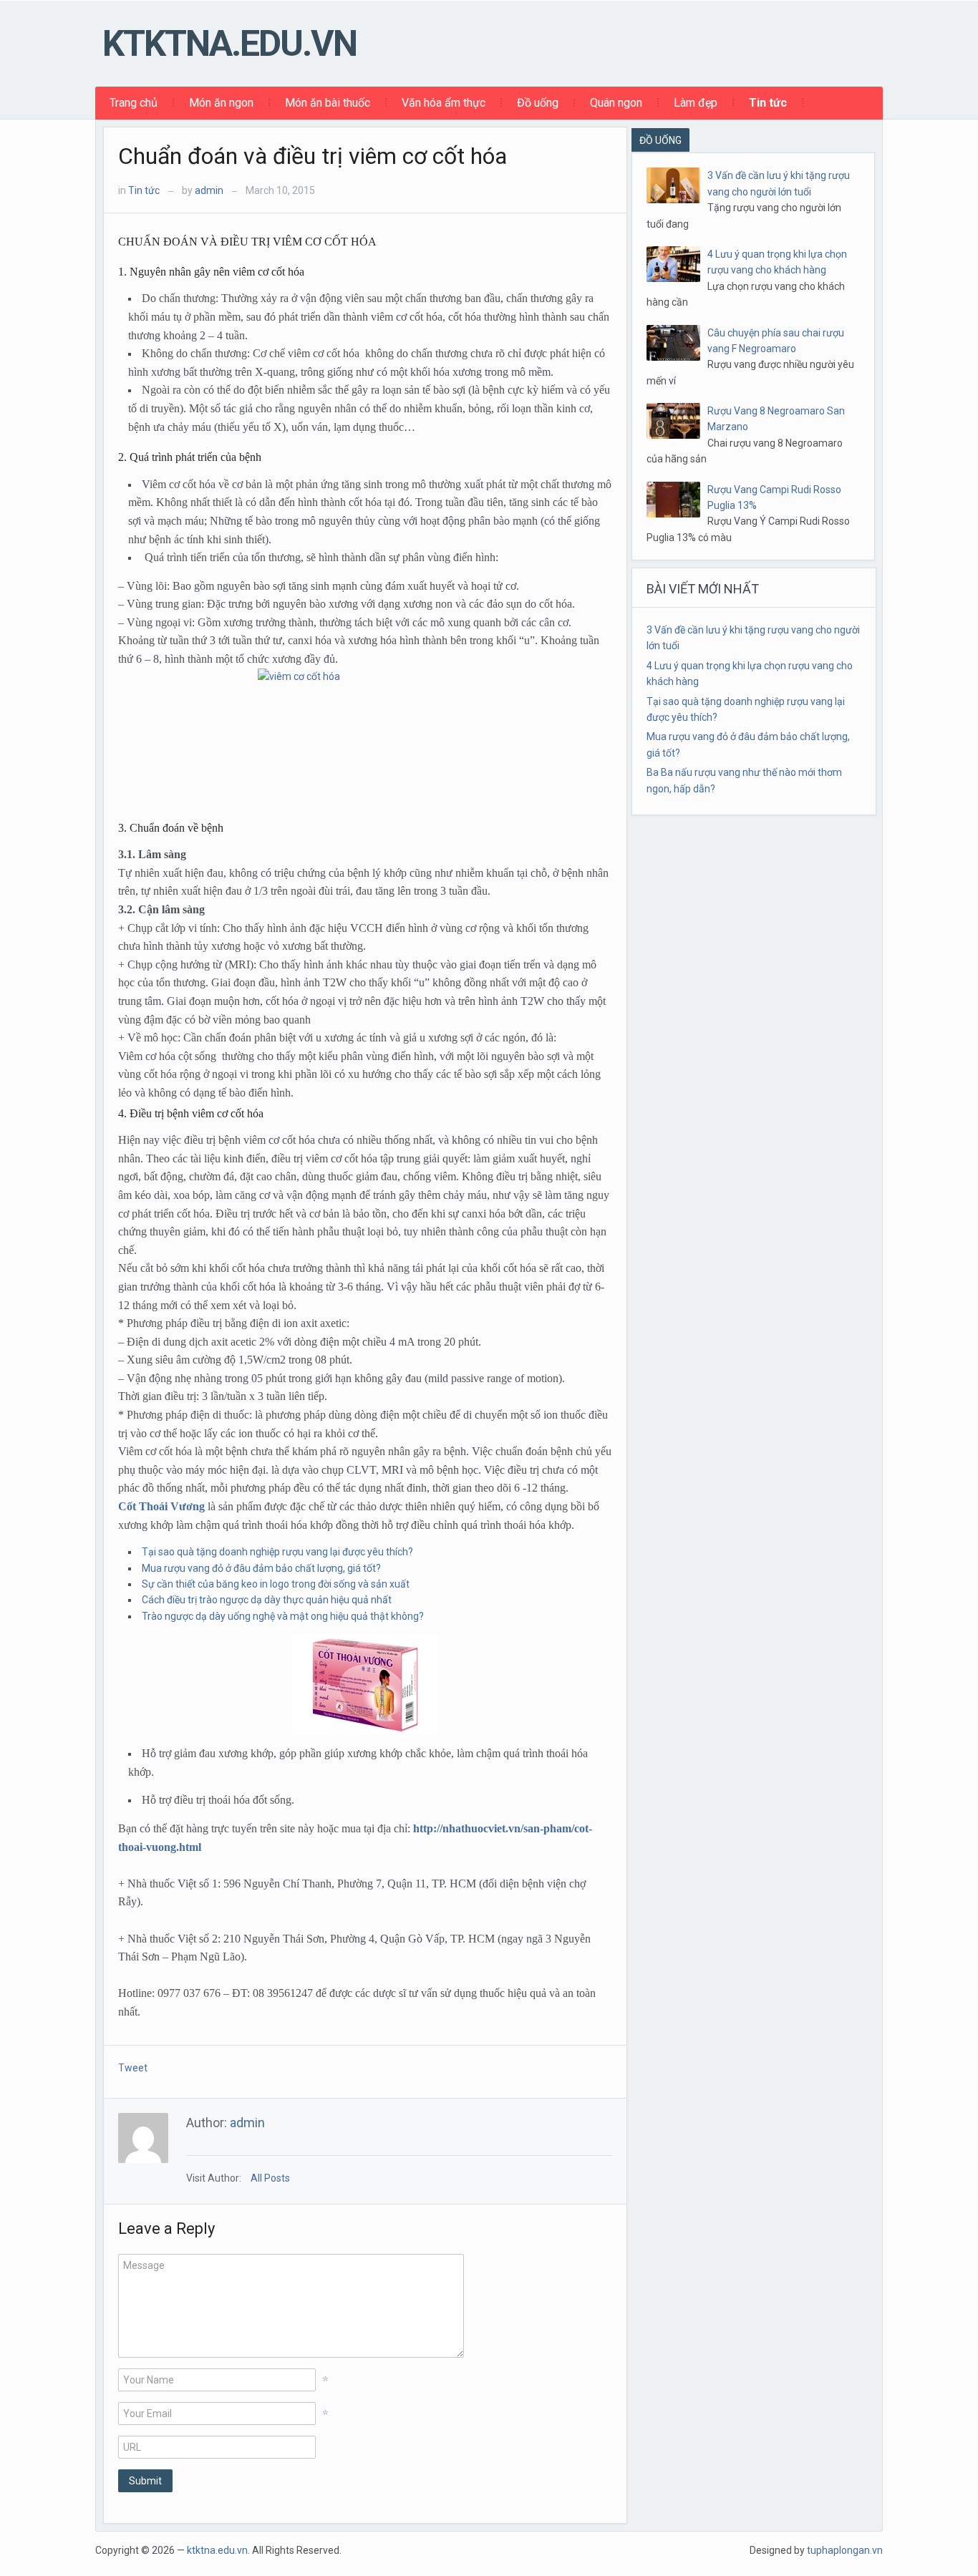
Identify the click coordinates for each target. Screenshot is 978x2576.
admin (209, 190)
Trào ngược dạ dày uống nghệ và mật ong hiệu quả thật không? (283, 1616)
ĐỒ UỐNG (660, 140)
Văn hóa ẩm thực (444, 103)
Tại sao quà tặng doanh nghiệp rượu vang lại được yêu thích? (277, 1552)
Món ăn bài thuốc (328, 103)
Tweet (133, 2068)
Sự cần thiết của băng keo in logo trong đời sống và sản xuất (276, 1584)
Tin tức (768, 103)
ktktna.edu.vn (229, 44)
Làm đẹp (696, 103)
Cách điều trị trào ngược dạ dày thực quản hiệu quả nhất (267, 1600)
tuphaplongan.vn (845, 2550)
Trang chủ (134, 103)
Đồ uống (538, 103)
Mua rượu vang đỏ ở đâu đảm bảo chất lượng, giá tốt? (261, 1568)
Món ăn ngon (221, 103)
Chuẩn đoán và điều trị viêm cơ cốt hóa (313, 156)
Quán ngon (616, 103)
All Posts (270, 2178)
